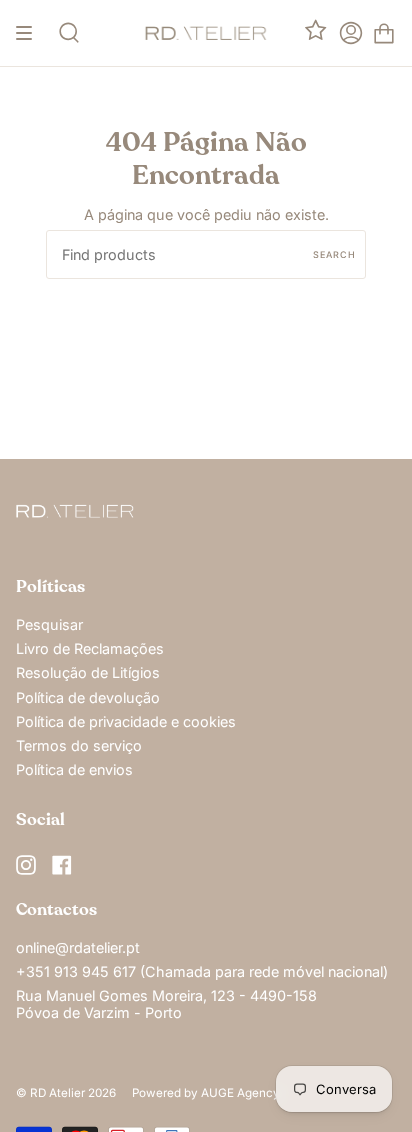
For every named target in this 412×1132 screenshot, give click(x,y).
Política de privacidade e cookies (126, 721)
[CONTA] (351, 33)
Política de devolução (88, 697)
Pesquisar (49, 624)
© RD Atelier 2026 (66, 1093)
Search (334, 254)
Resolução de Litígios (88, 672)
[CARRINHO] (384, 33)
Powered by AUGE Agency (206, 1093)
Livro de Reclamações (90, 648)
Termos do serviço (79, 745)
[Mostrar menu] (31, 33)
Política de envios (74, 769)
